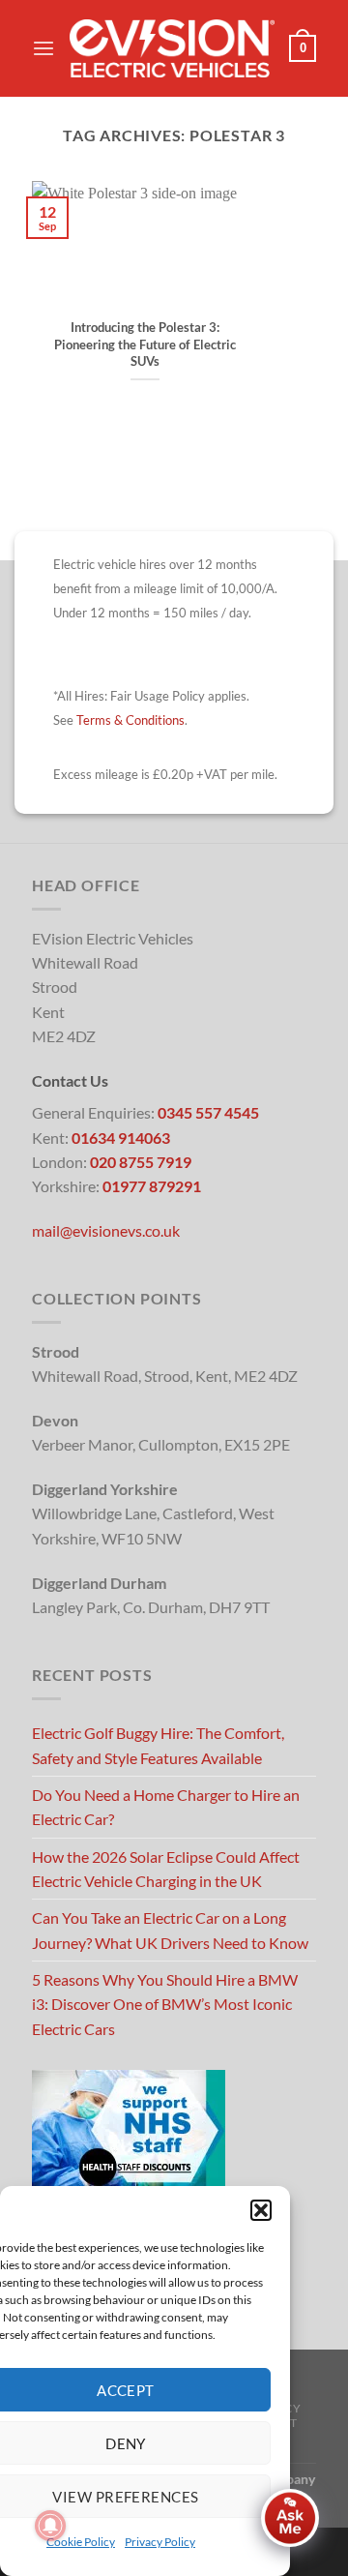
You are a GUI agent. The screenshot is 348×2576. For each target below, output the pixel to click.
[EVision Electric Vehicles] (172, 48)
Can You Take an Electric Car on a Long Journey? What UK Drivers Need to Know (170, 1930)
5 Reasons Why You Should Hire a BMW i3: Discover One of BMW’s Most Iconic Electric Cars (165, 2004)
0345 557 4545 (208, 1112)
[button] (261, 2210)
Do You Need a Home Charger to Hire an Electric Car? (166, 1807)
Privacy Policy (160, 2542)
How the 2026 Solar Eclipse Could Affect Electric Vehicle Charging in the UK (166, 1869)
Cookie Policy (81, 2542)
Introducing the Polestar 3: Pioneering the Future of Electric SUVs (145, 344)
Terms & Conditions (130, 720)
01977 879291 (152, 1186)
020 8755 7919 (141, 1162)
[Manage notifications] (50, 2526)
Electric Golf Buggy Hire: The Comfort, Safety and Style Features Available (158, 1745)
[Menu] (43, 49)
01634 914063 (121, 1138)
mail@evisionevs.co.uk (106, 1230)
